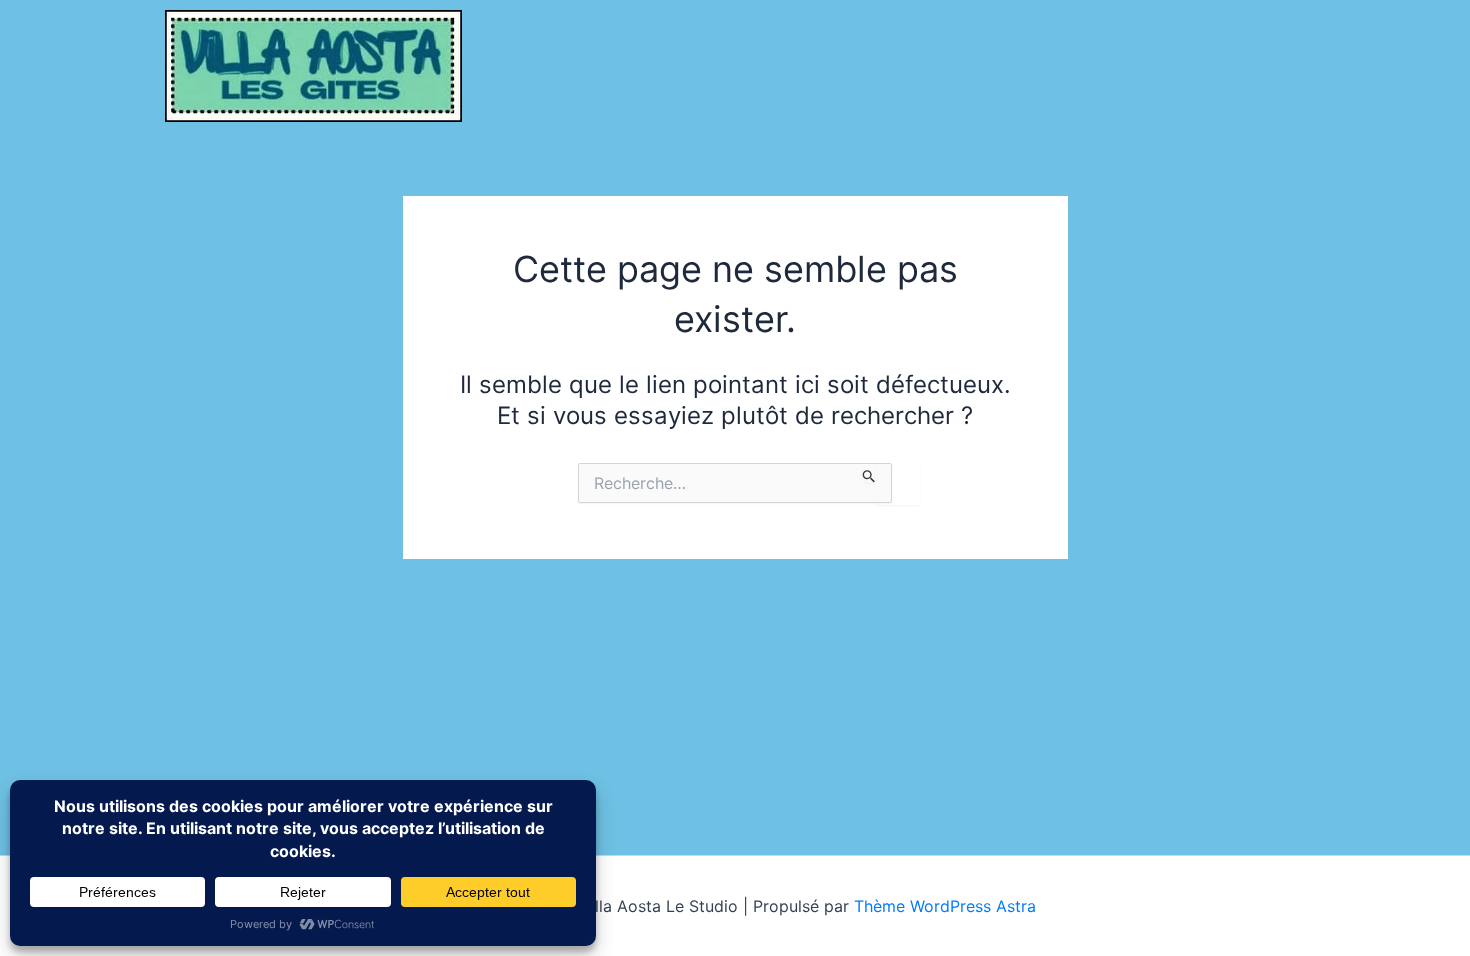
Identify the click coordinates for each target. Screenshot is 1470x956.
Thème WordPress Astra (945, 906)
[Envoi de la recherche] (869, 473)
